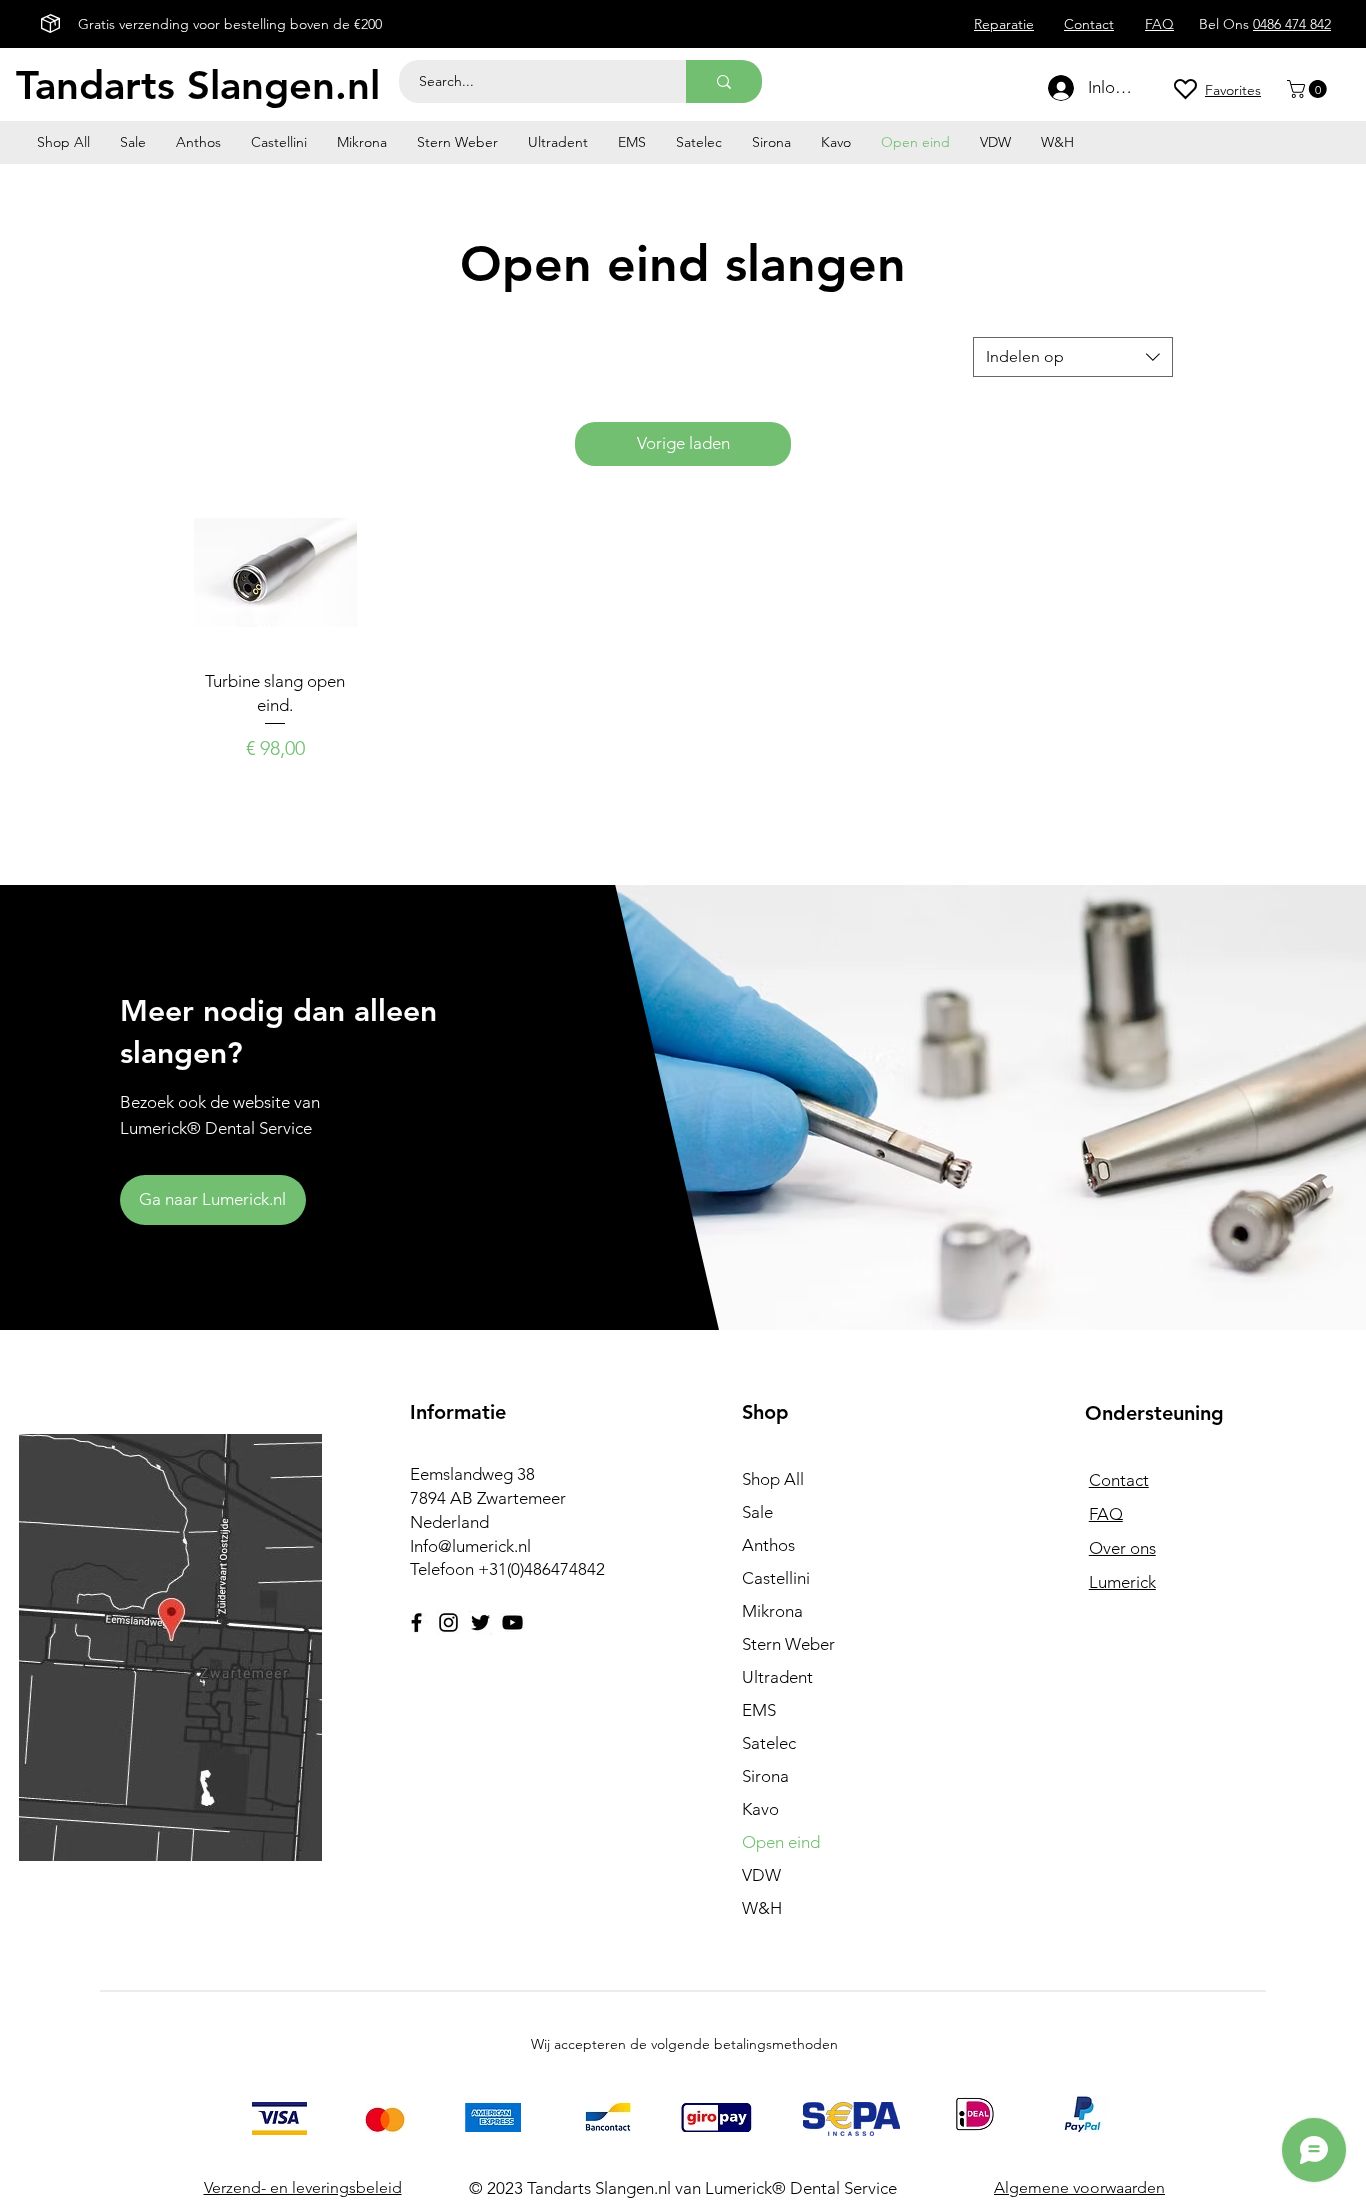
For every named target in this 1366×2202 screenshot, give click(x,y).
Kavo (760, 1809)
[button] (1309, 89)
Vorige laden (683, 443)
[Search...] (724, 81)
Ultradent (777, 1677)
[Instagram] (448, 1622)
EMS (759, 1710)
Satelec (769, 1743)
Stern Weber (788, 1644)
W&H (762, 1908)
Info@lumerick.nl (470, 1546)
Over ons (1122, 1548)
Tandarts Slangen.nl (198, 85)
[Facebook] (416, 1622)
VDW (761, 1875)
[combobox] (1073, 357)
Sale (757, 1512)
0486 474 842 (1292, 24)
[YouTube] (512, 1622)
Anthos (768, 1545)
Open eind (781, 1842)
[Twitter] (480, 1622)
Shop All (773, 1479)
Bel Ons (1226, 24)
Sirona (765, 1776)
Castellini (776, 1578)
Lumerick (1122, 1582)
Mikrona (772, 1611)
